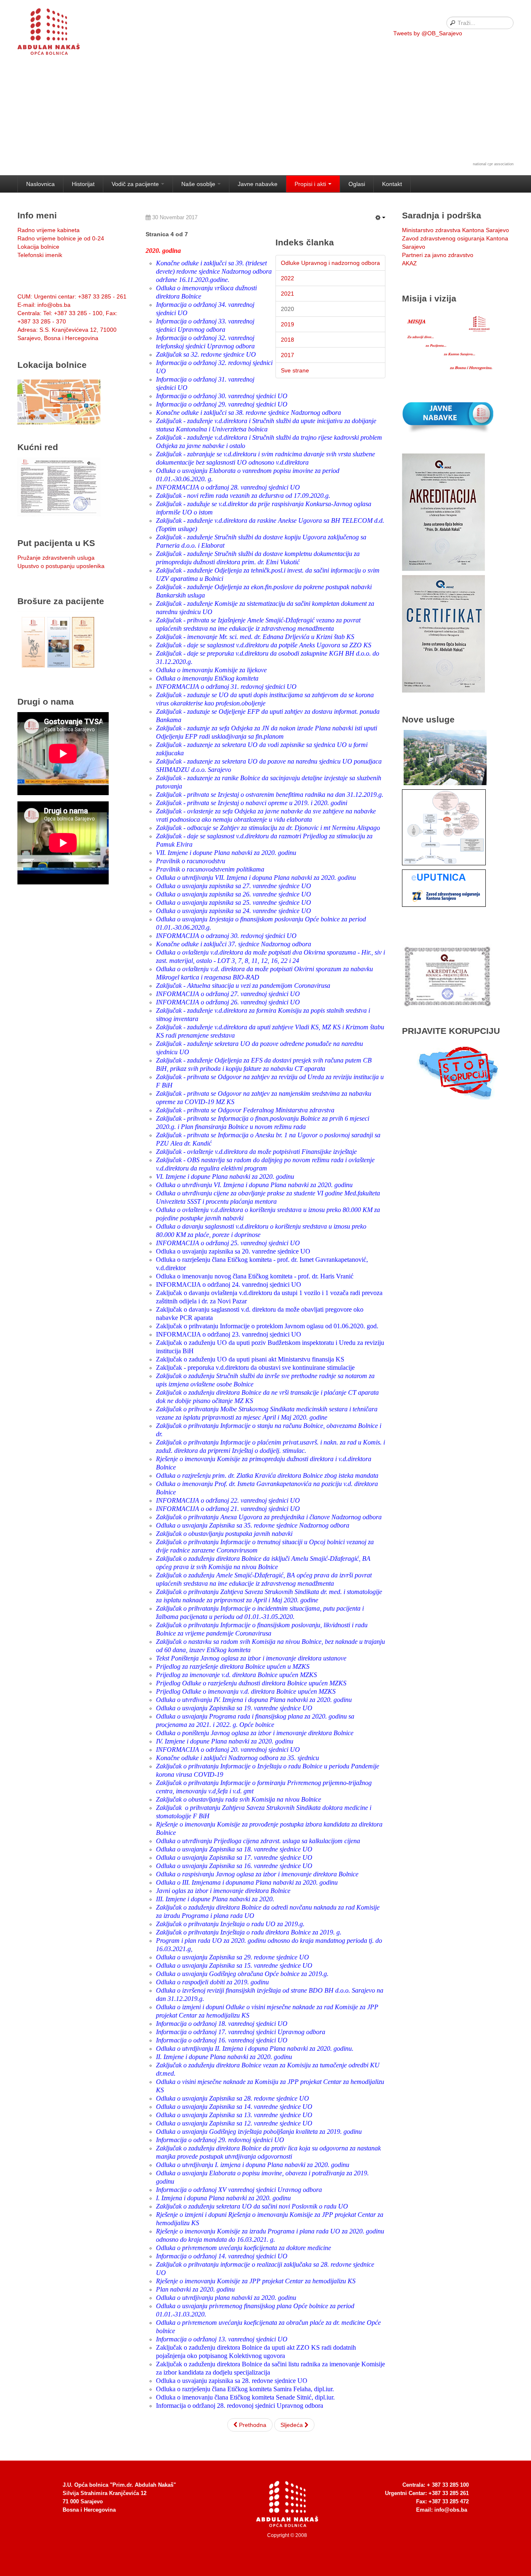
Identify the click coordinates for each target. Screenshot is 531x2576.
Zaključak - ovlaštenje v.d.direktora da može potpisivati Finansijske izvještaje (256, 1152)
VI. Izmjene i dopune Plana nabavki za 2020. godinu (225, 1177)
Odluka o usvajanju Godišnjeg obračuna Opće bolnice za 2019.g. (242, 1974)
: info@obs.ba (44, 305)
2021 (287, 294)
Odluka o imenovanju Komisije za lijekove (211, 670)
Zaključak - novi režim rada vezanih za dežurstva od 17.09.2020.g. (243, 496)
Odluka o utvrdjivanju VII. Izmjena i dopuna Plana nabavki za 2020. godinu (256, 878)
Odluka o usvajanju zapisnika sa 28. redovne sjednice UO (232, 2381)
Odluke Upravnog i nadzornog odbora (330, 263)
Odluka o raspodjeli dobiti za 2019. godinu (212, 1982)
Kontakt (392, 184)
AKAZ (409, 263)
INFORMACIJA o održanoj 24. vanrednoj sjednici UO (229, 1284)
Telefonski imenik (40, 255)
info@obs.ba (451, 2510)
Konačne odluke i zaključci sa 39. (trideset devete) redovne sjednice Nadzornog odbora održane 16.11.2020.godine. (214, 271)
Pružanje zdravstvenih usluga (56, 558)
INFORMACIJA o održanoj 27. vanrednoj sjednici (223, 994)
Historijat (83, 184)
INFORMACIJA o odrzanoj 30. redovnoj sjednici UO (226, 936)
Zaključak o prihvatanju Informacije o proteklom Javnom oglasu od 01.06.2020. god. (267, 1326)
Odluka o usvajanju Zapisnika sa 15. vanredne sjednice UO (234, 1965)
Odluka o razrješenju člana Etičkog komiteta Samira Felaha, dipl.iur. (245, 2389)
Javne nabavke (258, 184)
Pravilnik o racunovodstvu (191, 861)
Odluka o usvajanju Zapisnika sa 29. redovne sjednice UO (233, 1957)
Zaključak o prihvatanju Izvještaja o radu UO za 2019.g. (230, 1924)
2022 (287, 278)
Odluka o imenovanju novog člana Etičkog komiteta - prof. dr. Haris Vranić (255, 1276)
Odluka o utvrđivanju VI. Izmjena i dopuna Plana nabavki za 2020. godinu (254, 1185)
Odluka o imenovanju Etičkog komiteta (207, 678)
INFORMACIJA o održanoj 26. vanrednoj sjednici (222, 1002)
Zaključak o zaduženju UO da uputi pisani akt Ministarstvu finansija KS (250, 1359)
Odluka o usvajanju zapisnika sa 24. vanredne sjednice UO (234, 911)
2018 (287, 340)
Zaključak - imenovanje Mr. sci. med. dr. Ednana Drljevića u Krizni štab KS (255, 637)
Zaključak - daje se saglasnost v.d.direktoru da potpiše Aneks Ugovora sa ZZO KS (264, 645)
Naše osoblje (198, 184)
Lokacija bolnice (38, 247)
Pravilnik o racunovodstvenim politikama (210, 869)
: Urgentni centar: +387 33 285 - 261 (72, 296)
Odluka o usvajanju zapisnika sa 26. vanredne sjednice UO (234, 894)
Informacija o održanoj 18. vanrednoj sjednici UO (222, 2024)
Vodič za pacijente (135, 184)
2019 (287, 324)
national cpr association (493, 164)
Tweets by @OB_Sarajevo (428, 33)
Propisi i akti (310, 184)
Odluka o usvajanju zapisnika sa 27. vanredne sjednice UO (234, 886)
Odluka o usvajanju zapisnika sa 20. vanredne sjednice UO (233, 1251)
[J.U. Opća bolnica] (59, 33)
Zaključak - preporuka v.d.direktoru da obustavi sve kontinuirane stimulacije (255, 1368)
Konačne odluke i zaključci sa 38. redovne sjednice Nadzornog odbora (248, 413)
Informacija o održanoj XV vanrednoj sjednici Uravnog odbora (239, 2190)
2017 (287, 355)
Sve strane (295, 370)
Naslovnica (40, 184)
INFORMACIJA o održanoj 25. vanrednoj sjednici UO (228, 1243)
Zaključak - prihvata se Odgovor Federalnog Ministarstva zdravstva (245, 1110)
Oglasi (357, 184)
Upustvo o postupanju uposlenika (61, 566)
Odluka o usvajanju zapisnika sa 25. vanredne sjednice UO (234, 902)
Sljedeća (292, 2425)
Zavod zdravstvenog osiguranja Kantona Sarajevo (455, 242)
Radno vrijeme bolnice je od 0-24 (61, 238)
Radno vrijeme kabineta (49, 230)
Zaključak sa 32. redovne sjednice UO (206, 354)
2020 (287, 309)
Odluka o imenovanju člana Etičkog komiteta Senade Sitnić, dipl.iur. (245, 2397)
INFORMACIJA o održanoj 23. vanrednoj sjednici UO (229, 1334)
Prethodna (252, 2425)
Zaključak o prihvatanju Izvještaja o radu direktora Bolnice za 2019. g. (249, 1932)
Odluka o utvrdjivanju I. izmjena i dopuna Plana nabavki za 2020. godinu (253, 2165)
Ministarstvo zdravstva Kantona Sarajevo (455, 230)
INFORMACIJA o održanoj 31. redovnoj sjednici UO (226, 687)
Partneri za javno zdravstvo (438, 255)
